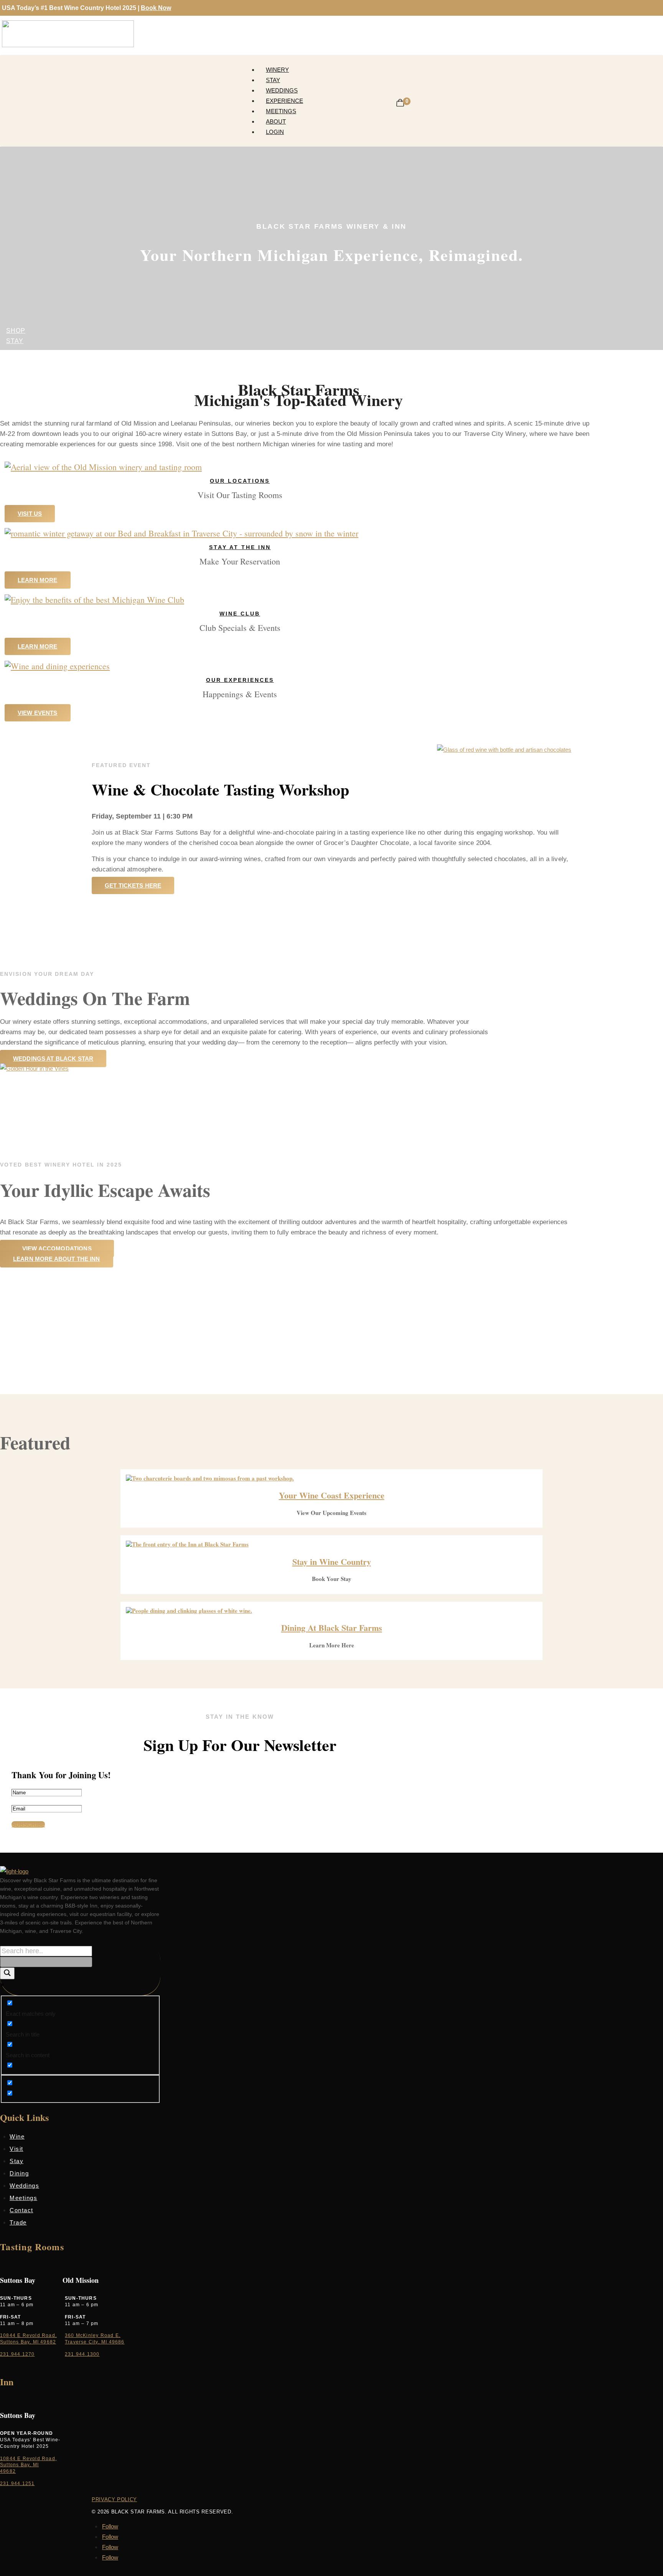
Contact (21, 2210)
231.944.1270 (17, 2354)
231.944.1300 (82, 2354)
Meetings (281, 111)
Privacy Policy (114, 2499)
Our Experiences (240, 680)
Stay (273, 80)
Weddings (282, 90)
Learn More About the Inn (57, 1259)
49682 (8, 2471)
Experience (284, 101)
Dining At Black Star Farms (332, 1628)
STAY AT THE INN (240, 547)
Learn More (38, 580)
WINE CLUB (240, 614)
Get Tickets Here (133, 885)
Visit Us (30, 514)
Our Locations (240, 481)
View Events (38, 713)
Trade (18, 2222)
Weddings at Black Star (53, 1059)
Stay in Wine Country (332, 1562)
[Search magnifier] (7, 1973)
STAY (15, 341)
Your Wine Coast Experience (332, 1495)
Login (275, 132)
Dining (19, 2173)
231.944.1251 (17, 2484)
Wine (17, 2136)
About (276, 121)
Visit (16, 2149)
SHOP (16, 331)
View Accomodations (57, 1248)
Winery (277, 70)
